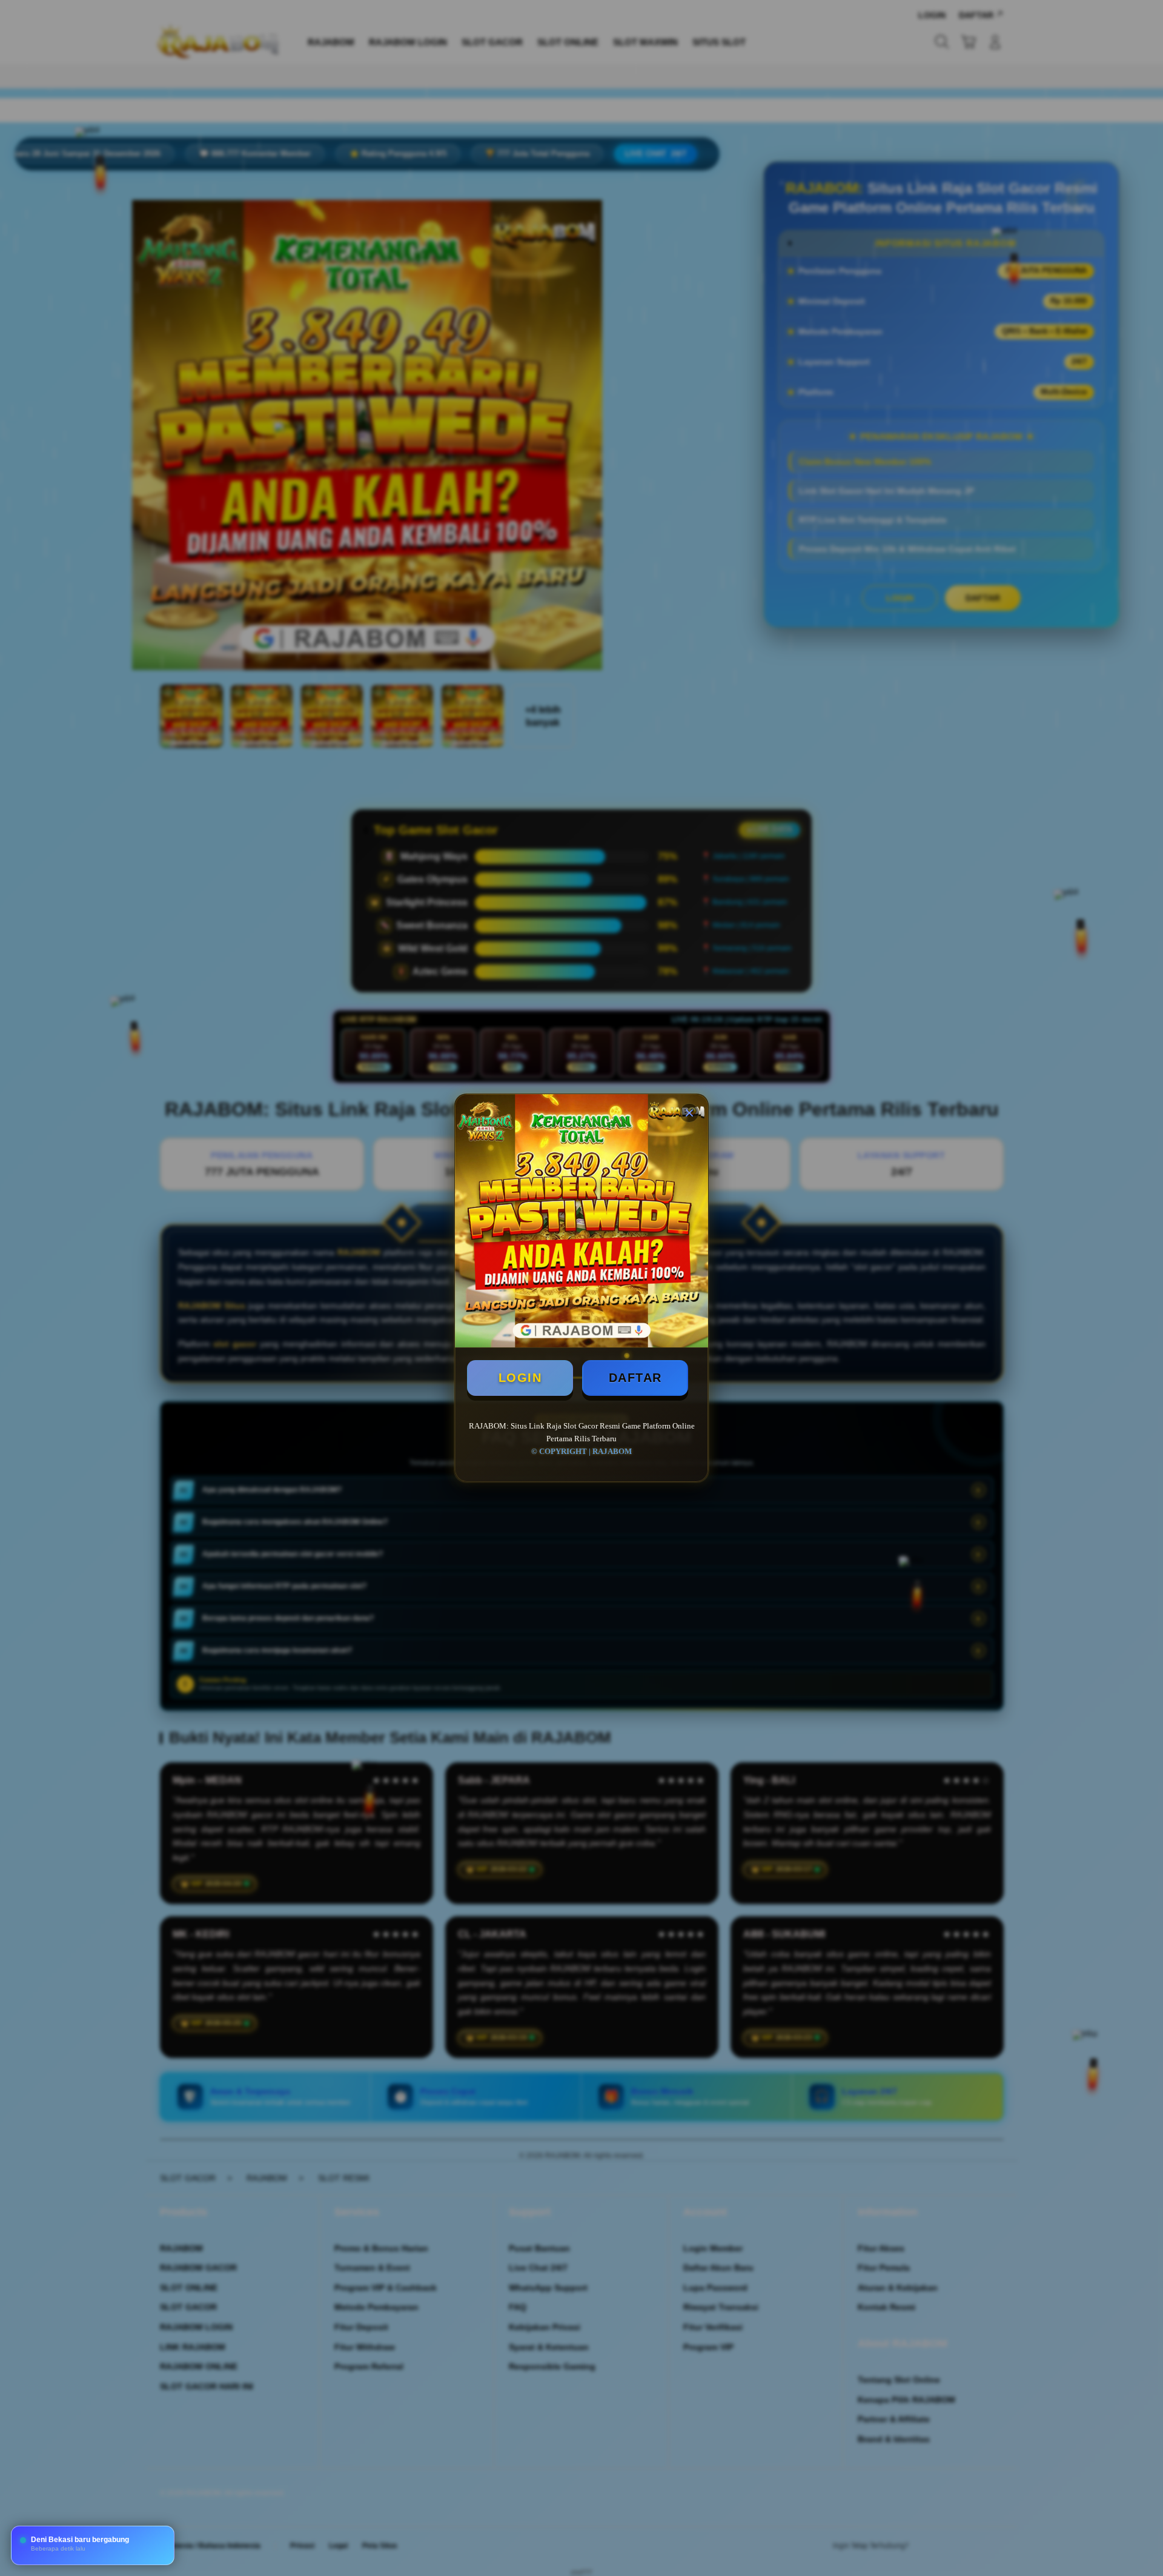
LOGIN (520, 1378)
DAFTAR (635, 1378)
